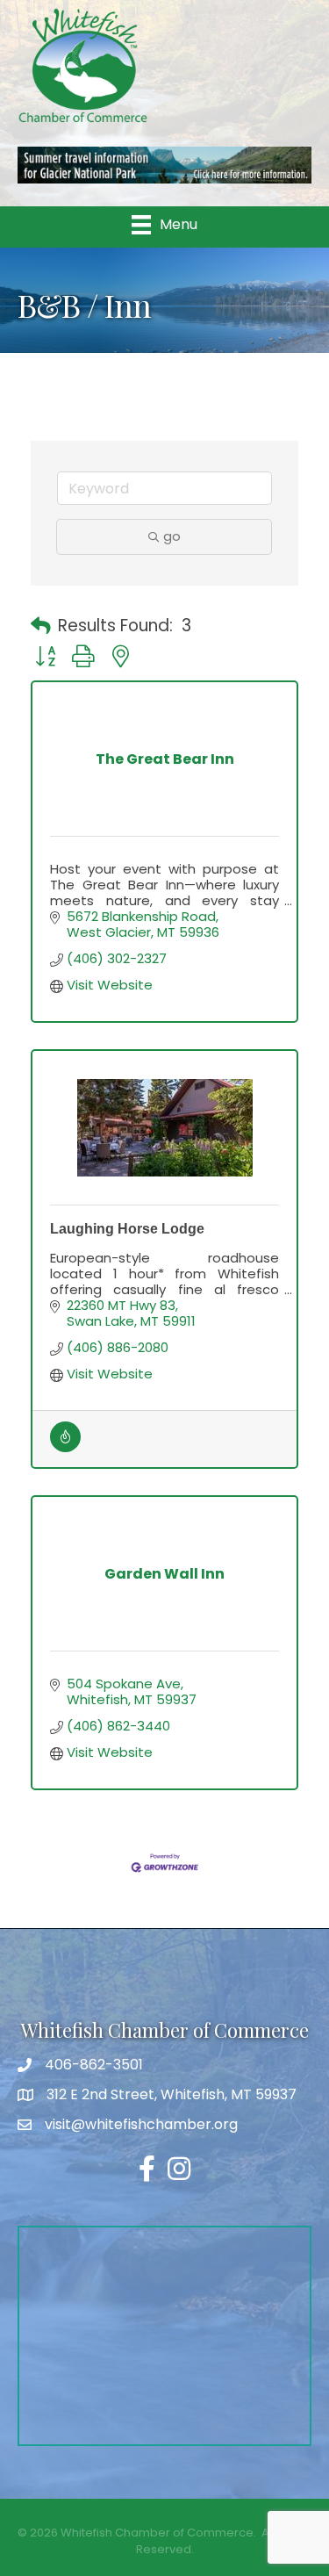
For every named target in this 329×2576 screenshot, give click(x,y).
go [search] (172, 536)
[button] (41, 627)
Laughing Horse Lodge (127, 1229)
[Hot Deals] (65, 1447)
